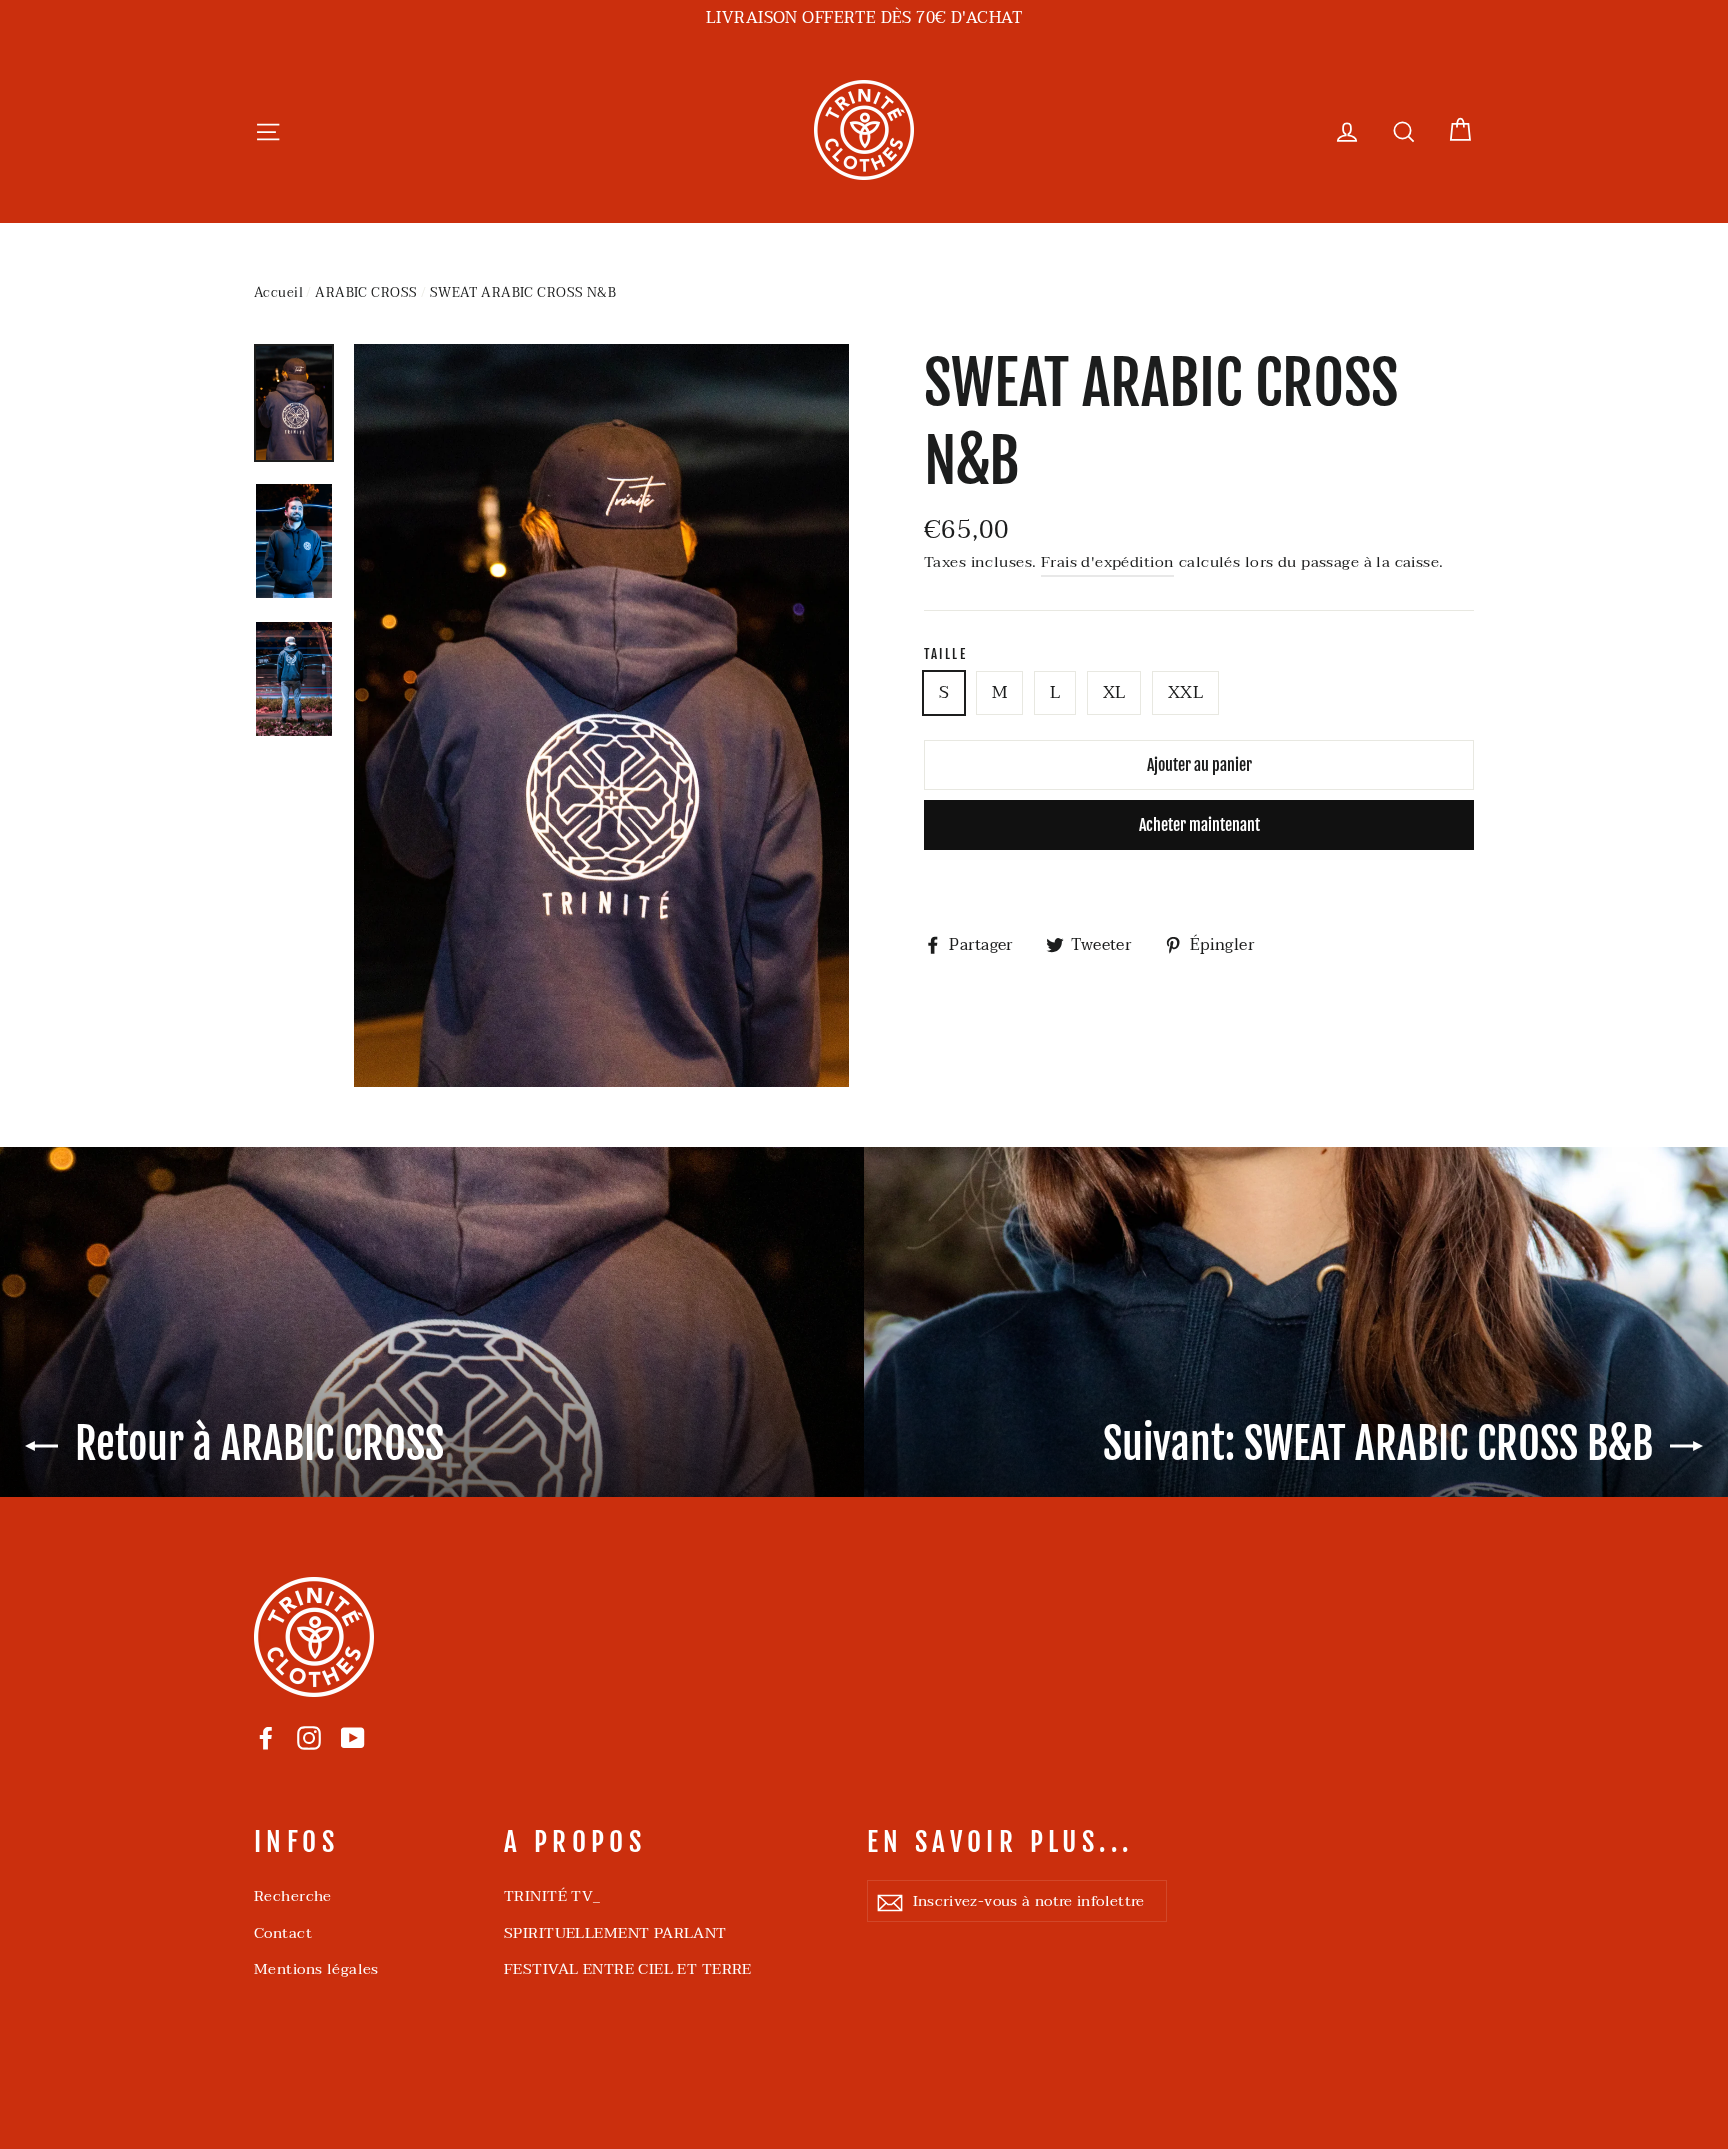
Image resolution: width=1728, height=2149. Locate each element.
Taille (946, 654)
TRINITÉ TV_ (552, 1896)
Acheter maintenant (1199, 825)
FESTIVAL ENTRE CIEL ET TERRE (628, 1969)
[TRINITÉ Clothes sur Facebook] (266, 1736)
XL (1114, 692)
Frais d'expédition (1108, 562)
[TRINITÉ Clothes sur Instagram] (309, 1736)
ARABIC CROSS (366, 293)
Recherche (293, 1896)
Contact (283, 1933)
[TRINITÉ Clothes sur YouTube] (353, 1736)
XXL (1185, 692)
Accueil (278, 293)
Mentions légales (316, 1969)
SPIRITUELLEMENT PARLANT (615, 1933)
